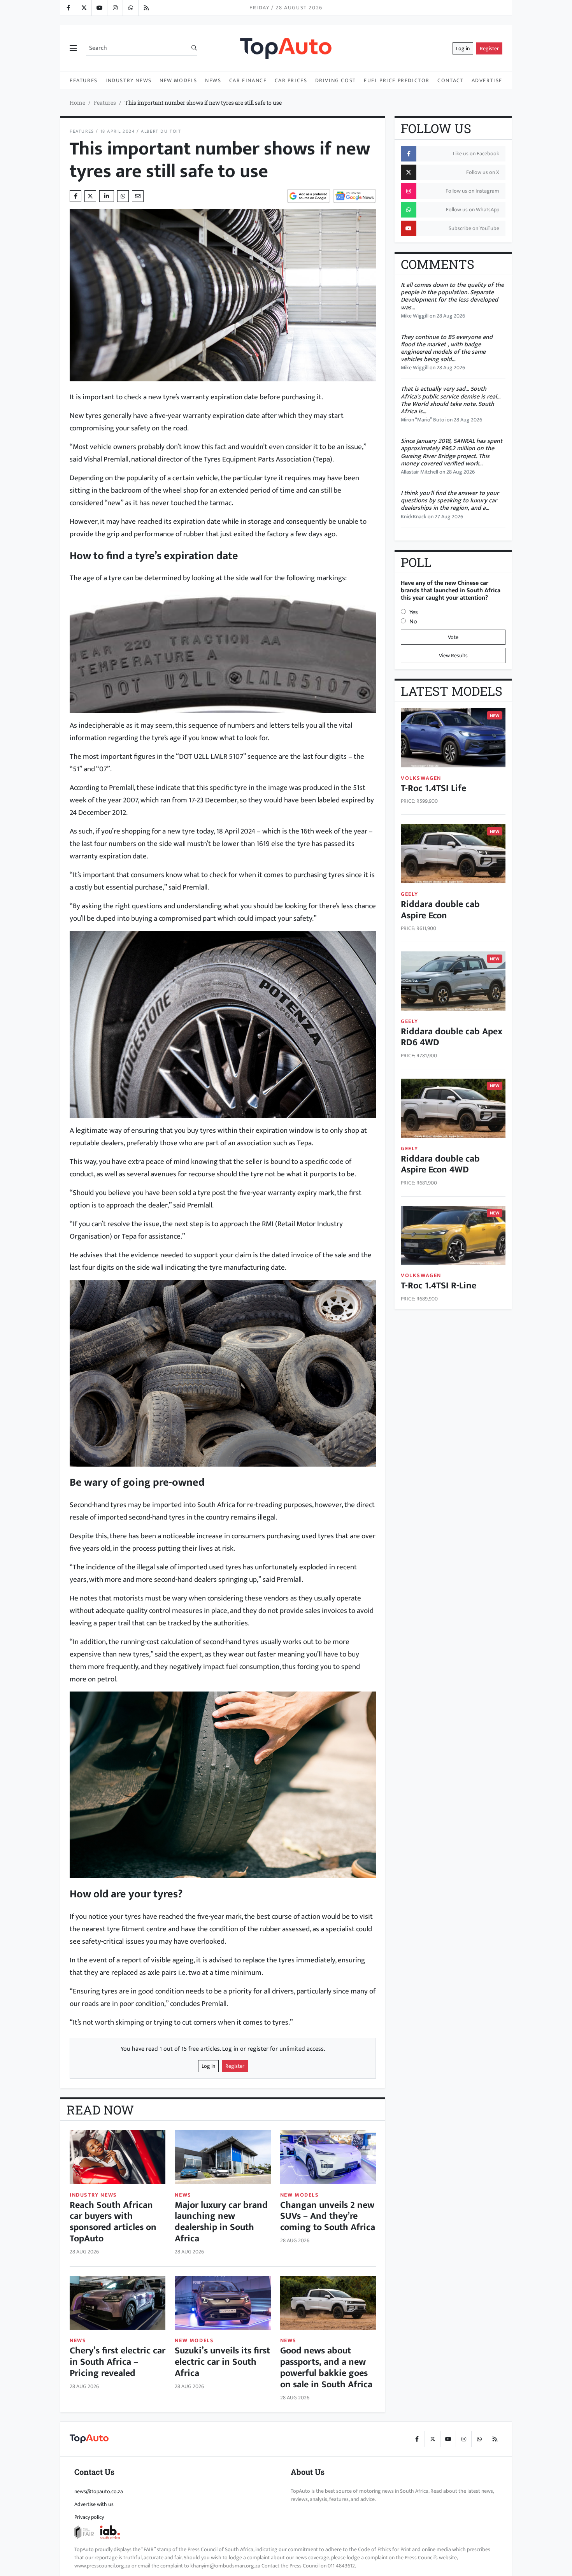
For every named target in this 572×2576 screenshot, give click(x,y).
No (413, 622)
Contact (450, 80)
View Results (453, 655)
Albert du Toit (161, 131)
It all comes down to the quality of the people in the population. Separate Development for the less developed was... (452, 296)
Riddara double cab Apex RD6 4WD (452, 1037)
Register (489, 48)
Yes (414, 612)
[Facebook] (68, 8)
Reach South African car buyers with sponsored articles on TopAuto (113, 2222)
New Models (178, 80)
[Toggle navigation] (73, 49)
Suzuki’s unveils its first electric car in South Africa (222, 2362)
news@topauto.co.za (99, 2491)
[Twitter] (84, 8)
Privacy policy (89, 2517)
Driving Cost (336, 80)
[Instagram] (115, 8)
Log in (463, 48)
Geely (410, 894)
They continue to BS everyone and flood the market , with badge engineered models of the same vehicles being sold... (447, 348)
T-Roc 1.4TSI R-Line (439, 1286)
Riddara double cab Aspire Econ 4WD (440, 1164)
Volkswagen (421, 778)
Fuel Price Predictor (397, 80)
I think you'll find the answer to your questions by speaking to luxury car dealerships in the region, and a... (450, 501)
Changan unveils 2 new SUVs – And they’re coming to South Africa (328, 2216)
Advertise (487, 80)
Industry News (129, 80)
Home (77, 103)
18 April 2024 (118, 131)
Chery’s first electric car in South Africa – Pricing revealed (118, 2362)
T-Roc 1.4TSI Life (433, 788)
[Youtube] (99, 8)
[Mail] (138, 196)
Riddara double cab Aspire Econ (440, 910)
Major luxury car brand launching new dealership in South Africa (221, 2222)
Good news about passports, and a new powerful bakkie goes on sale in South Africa (326, 2367)
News (213, 80)
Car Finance (248, 80)
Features (84, 80)
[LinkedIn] (146, 8)
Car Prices (291, 80)
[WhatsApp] (130, 8)
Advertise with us (94, 2504)
